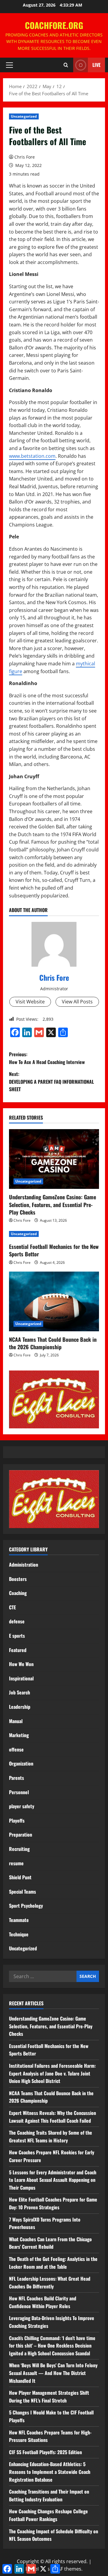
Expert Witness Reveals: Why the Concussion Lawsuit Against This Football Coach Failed (52, 2117)
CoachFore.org (54, 25)
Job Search (19, 1692)
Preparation (21, 1834)
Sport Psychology (26, 1906)
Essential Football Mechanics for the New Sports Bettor (54, 1250)
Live (96, 65)
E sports (17, 1636)
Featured (18, 1650)
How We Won (21, 1664)
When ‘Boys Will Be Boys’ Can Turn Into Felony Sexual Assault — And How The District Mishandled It (53, 2373)
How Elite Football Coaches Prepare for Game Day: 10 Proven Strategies (53, 2203)
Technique (19, 1934)
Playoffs (17, 1820)
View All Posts (77, 1002)
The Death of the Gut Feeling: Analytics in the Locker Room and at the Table (53, 2263)
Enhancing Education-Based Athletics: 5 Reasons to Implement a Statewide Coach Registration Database (50, 2472)
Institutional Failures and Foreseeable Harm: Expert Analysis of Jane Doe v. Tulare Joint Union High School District (52, 2073)
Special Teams (22, 1892)
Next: (51, 1081)
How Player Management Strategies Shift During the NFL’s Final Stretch (49, 2397)
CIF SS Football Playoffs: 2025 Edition (45, 2452)
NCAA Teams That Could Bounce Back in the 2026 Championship (53, 1343)
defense (17, 1621)
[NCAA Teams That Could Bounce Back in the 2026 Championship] (54, 1301)
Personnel (19, 1792)
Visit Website (30, 1002)
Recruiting (19, 1849)
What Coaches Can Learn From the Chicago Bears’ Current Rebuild (50, 2243)
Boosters (18, 1579)
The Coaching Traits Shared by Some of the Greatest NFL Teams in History (51, 2136)
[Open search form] (66, 65)
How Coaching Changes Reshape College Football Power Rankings (48, 2515)
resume (16, 1863)
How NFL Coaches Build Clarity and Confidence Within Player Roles (43, 2302)
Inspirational (21, 1678)
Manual (16, 1721)
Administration (24, 1565)
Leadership (20, 1707)
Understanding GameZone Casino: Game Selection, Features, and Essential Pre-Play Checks (52, 1204)
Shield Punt (20, 1877)
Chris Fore (25, 157)
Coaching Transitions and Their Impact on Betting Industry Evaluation (49, 2495)
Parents (16, 1778)
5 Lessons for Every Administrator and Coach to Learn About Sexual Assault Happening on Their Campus (53, 2180)
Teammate (19, 1920)
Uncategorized (24, 116)
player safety (22, 1806)
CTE (12, 1607)
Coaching (18, 1593)
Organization (21, 1763)
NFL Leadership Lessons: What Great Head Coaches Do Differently (50, 2282)
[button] (9, 65)
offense (16, 1749)
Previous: (47, 1058)
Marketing (19, 1735)
